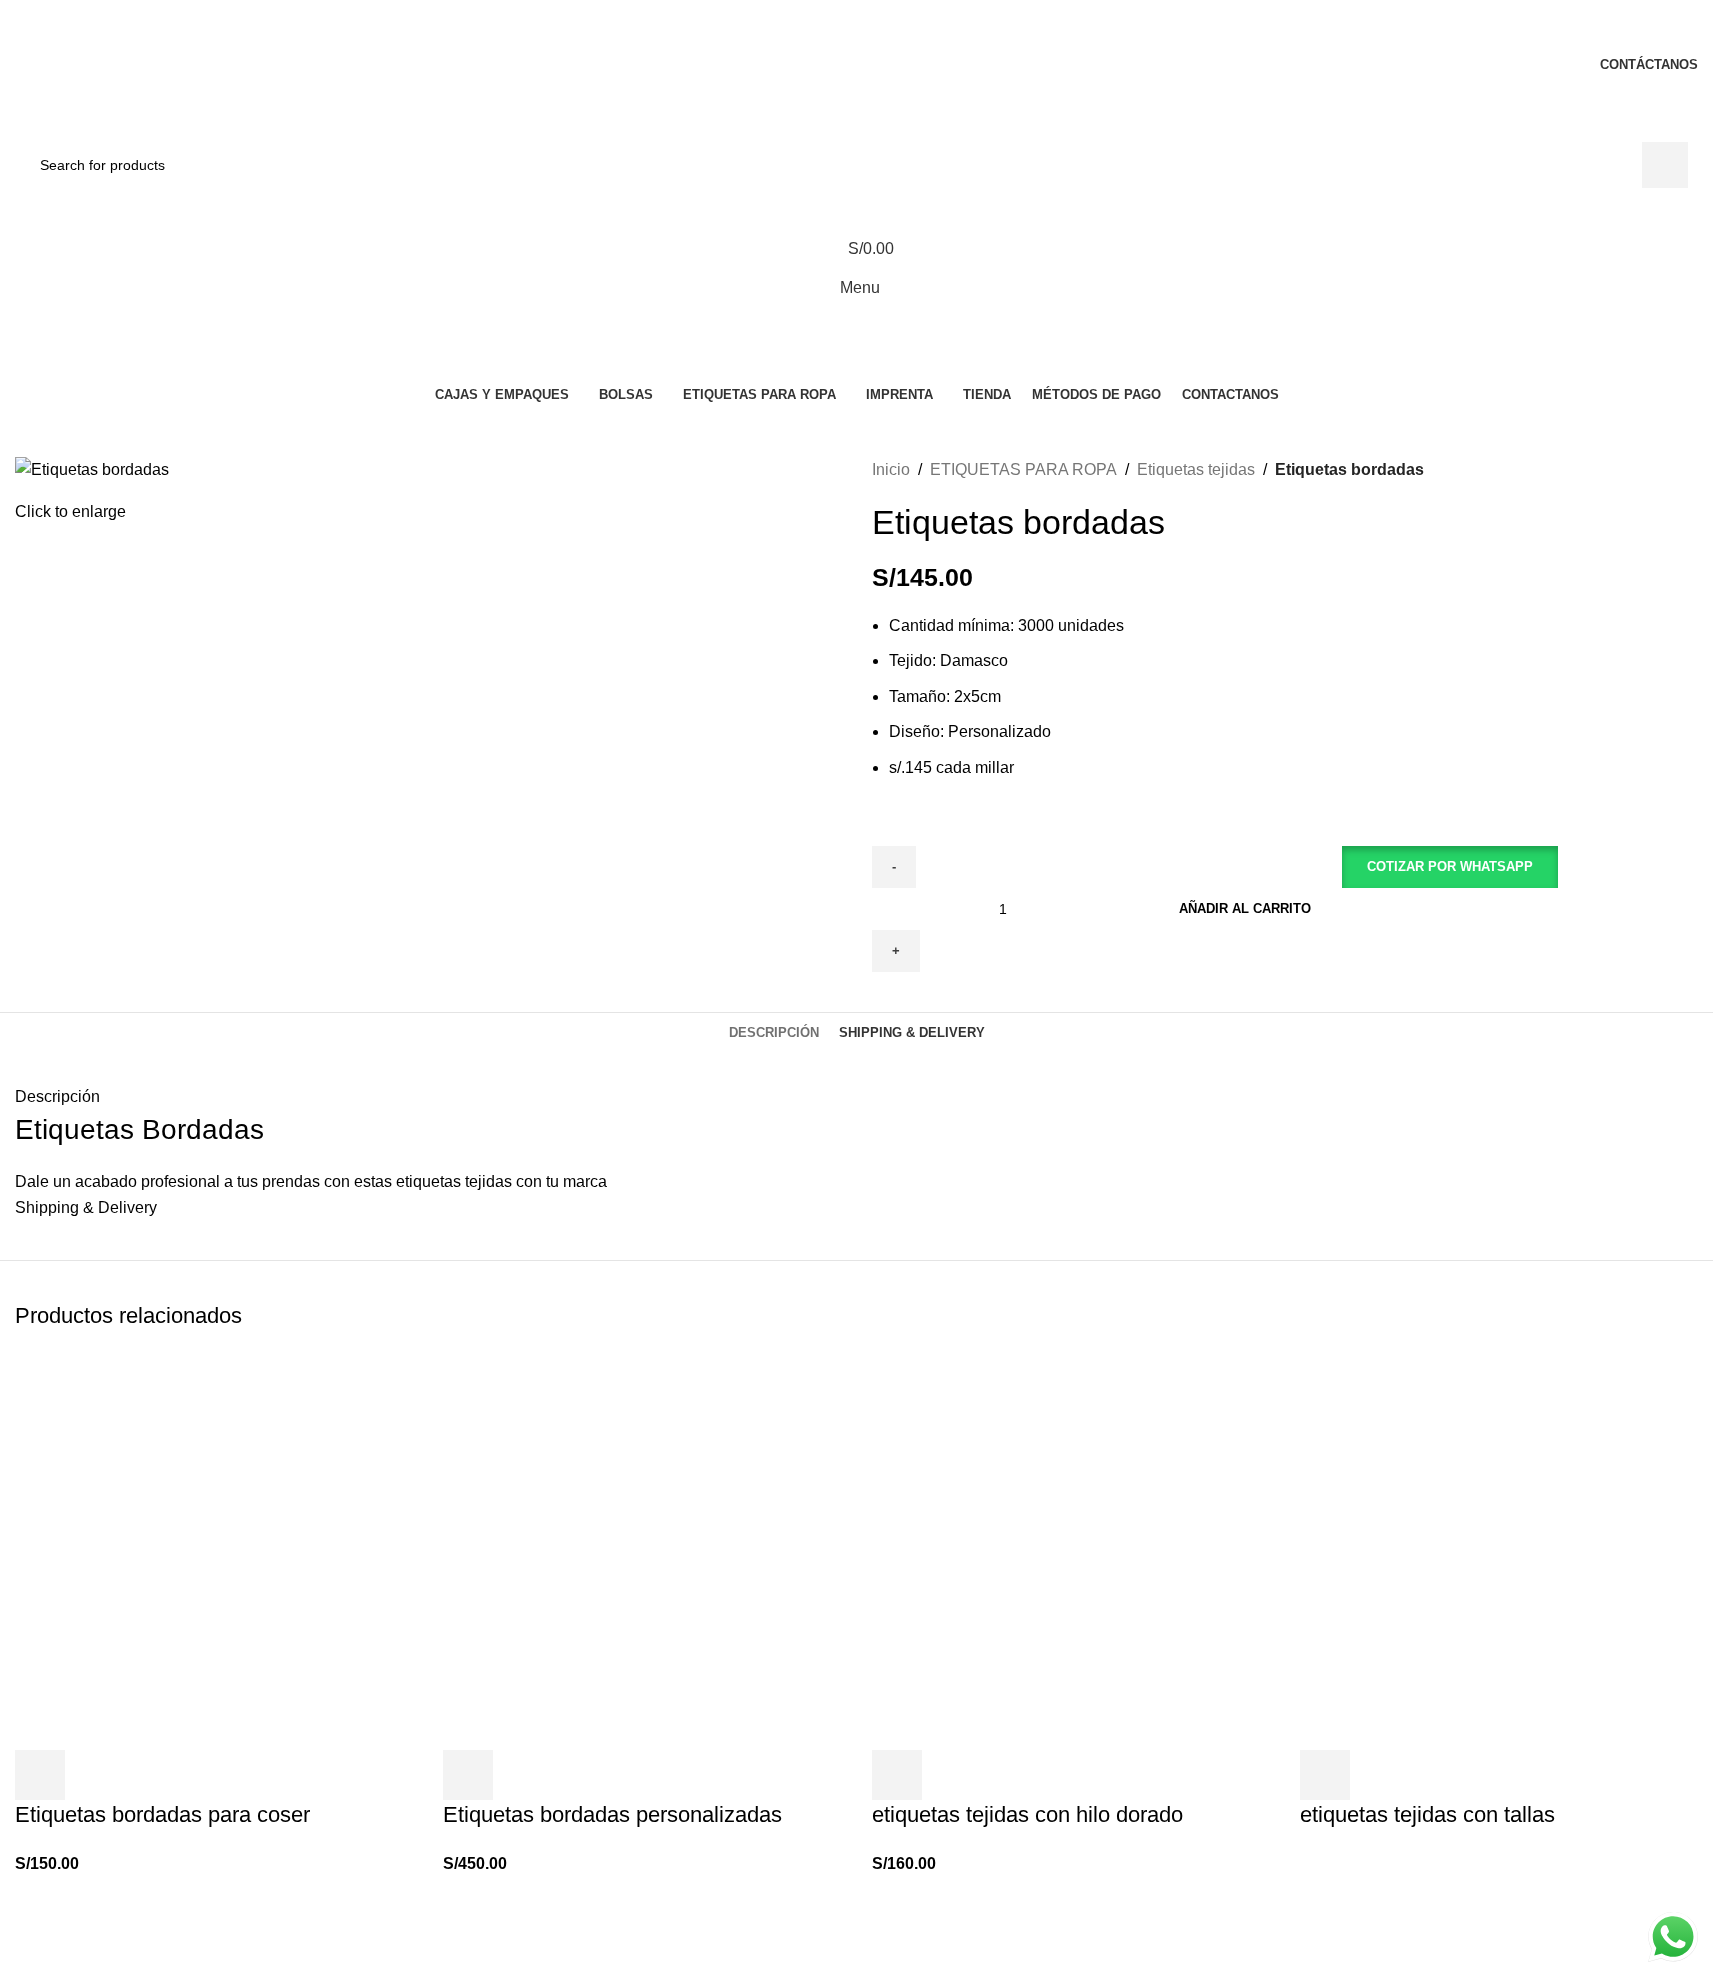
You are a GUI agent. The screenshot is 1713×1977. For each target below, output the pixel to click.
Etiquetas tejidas (1196, 469)
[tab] (774, 1033)
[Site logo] (127, 127)
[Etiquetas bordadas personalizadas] (642, 1549)
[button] (1449, 909)
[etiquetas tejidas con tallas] (1499, 1549)
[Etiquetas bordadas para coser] (214, 1549)
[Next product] (1686, 469)
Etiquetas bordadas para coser (162, 1814)
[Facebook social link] (805, 28)
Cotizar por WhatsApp (1450, 866)
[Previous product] (1638, 469)
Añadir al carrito (1245, 908)
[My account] (856, 208)
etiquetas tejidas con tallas (1427, 1814)
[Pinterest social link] (856, 28)
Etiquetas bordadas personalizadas (612, 1814)
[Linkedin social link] (881, 28)
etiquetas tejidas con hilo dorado (1027, 1814)
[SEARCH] (1665, 165)
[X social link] (831, 28)
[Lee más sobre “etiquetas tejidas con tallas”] (1325, 1775)
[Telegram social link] (906, 28)
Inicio (891, 469)
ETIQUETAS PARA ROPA (1023, 469)
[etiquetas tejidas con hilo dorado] (1071, 1549)
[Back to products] (1662, 469)
